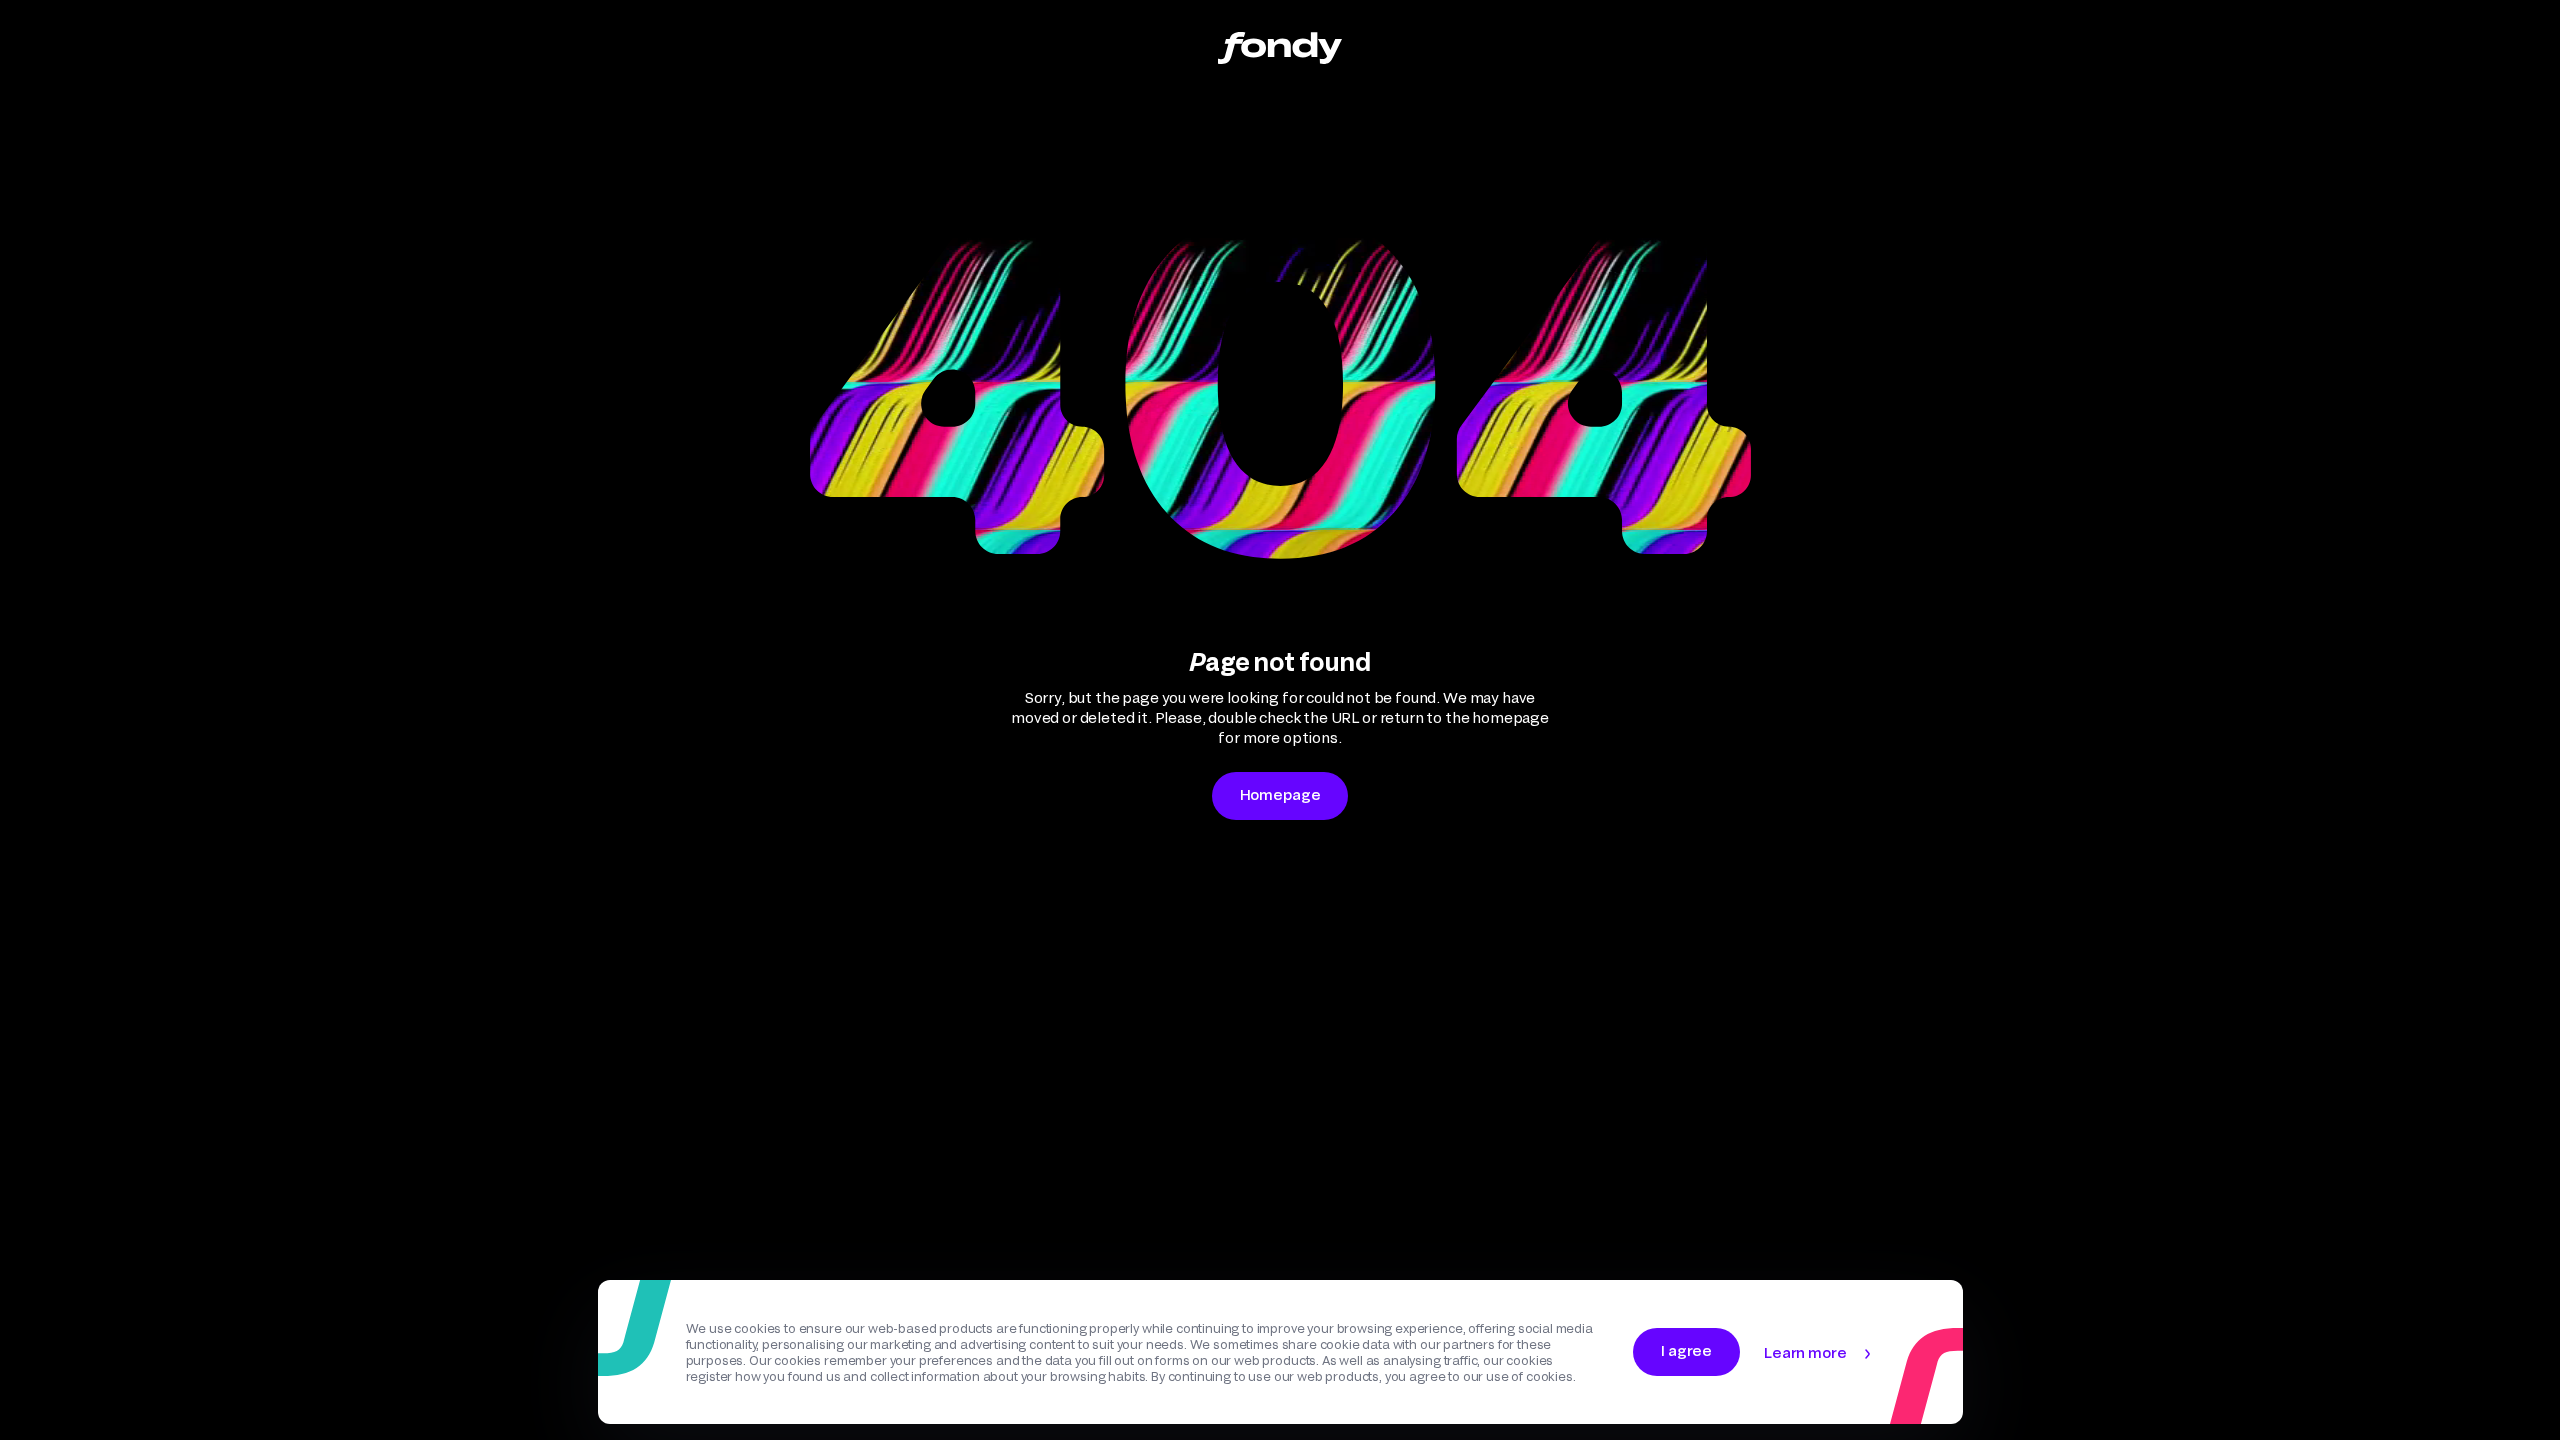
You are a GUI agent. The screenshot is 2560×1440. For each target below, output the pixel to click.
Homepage (1280, 794)
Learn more (1805, 1352)
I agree (1686, 1350)
